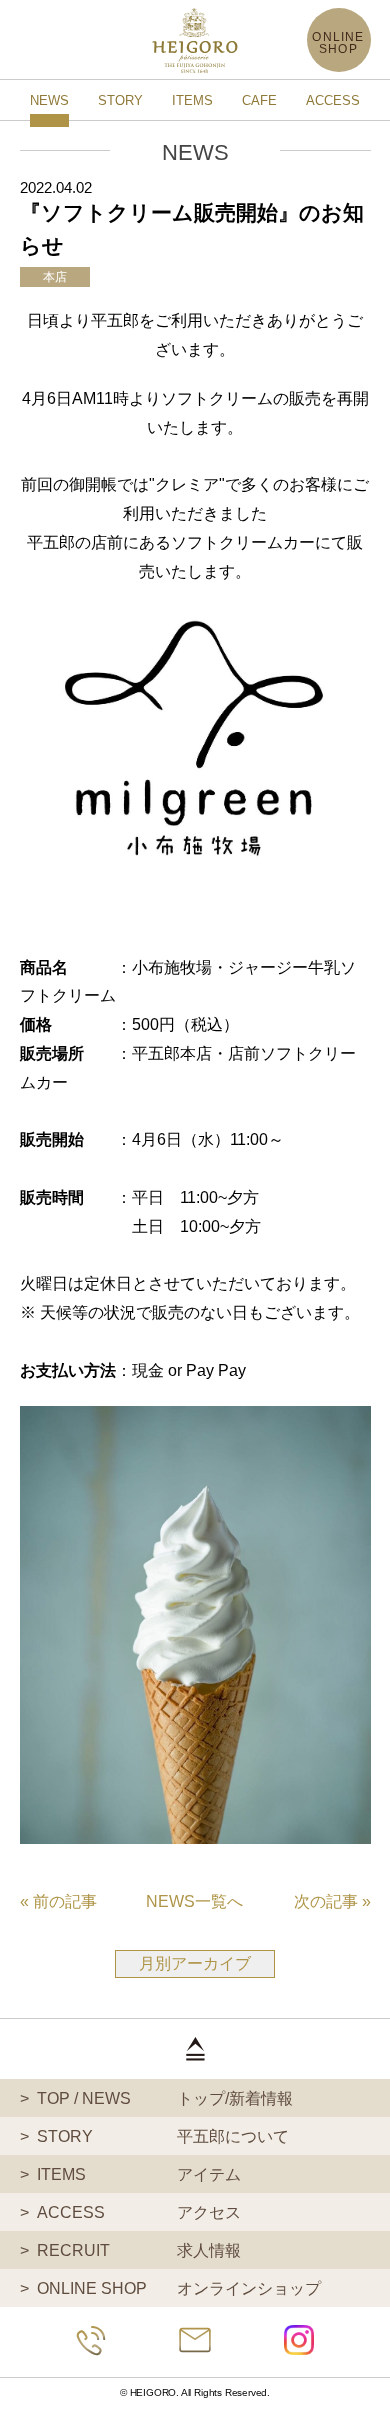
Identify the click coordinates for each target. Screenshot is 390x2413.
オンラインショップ (179, 2288)
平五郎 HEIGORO (195, 40)
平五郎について (163, 2136)
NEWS (49, 100)
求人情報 (139, 2250)
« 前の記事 (58, 1902)
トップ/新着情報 (165, 2098)
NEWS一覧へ (194, 1902)
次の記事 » (332, 1902)
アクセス (139, 2212)
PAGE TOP (195, 2049)
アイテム (139, 2174)
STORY (120, 100)
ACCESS (333, 100)
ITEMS (192, 100)
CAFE (259, 100)
